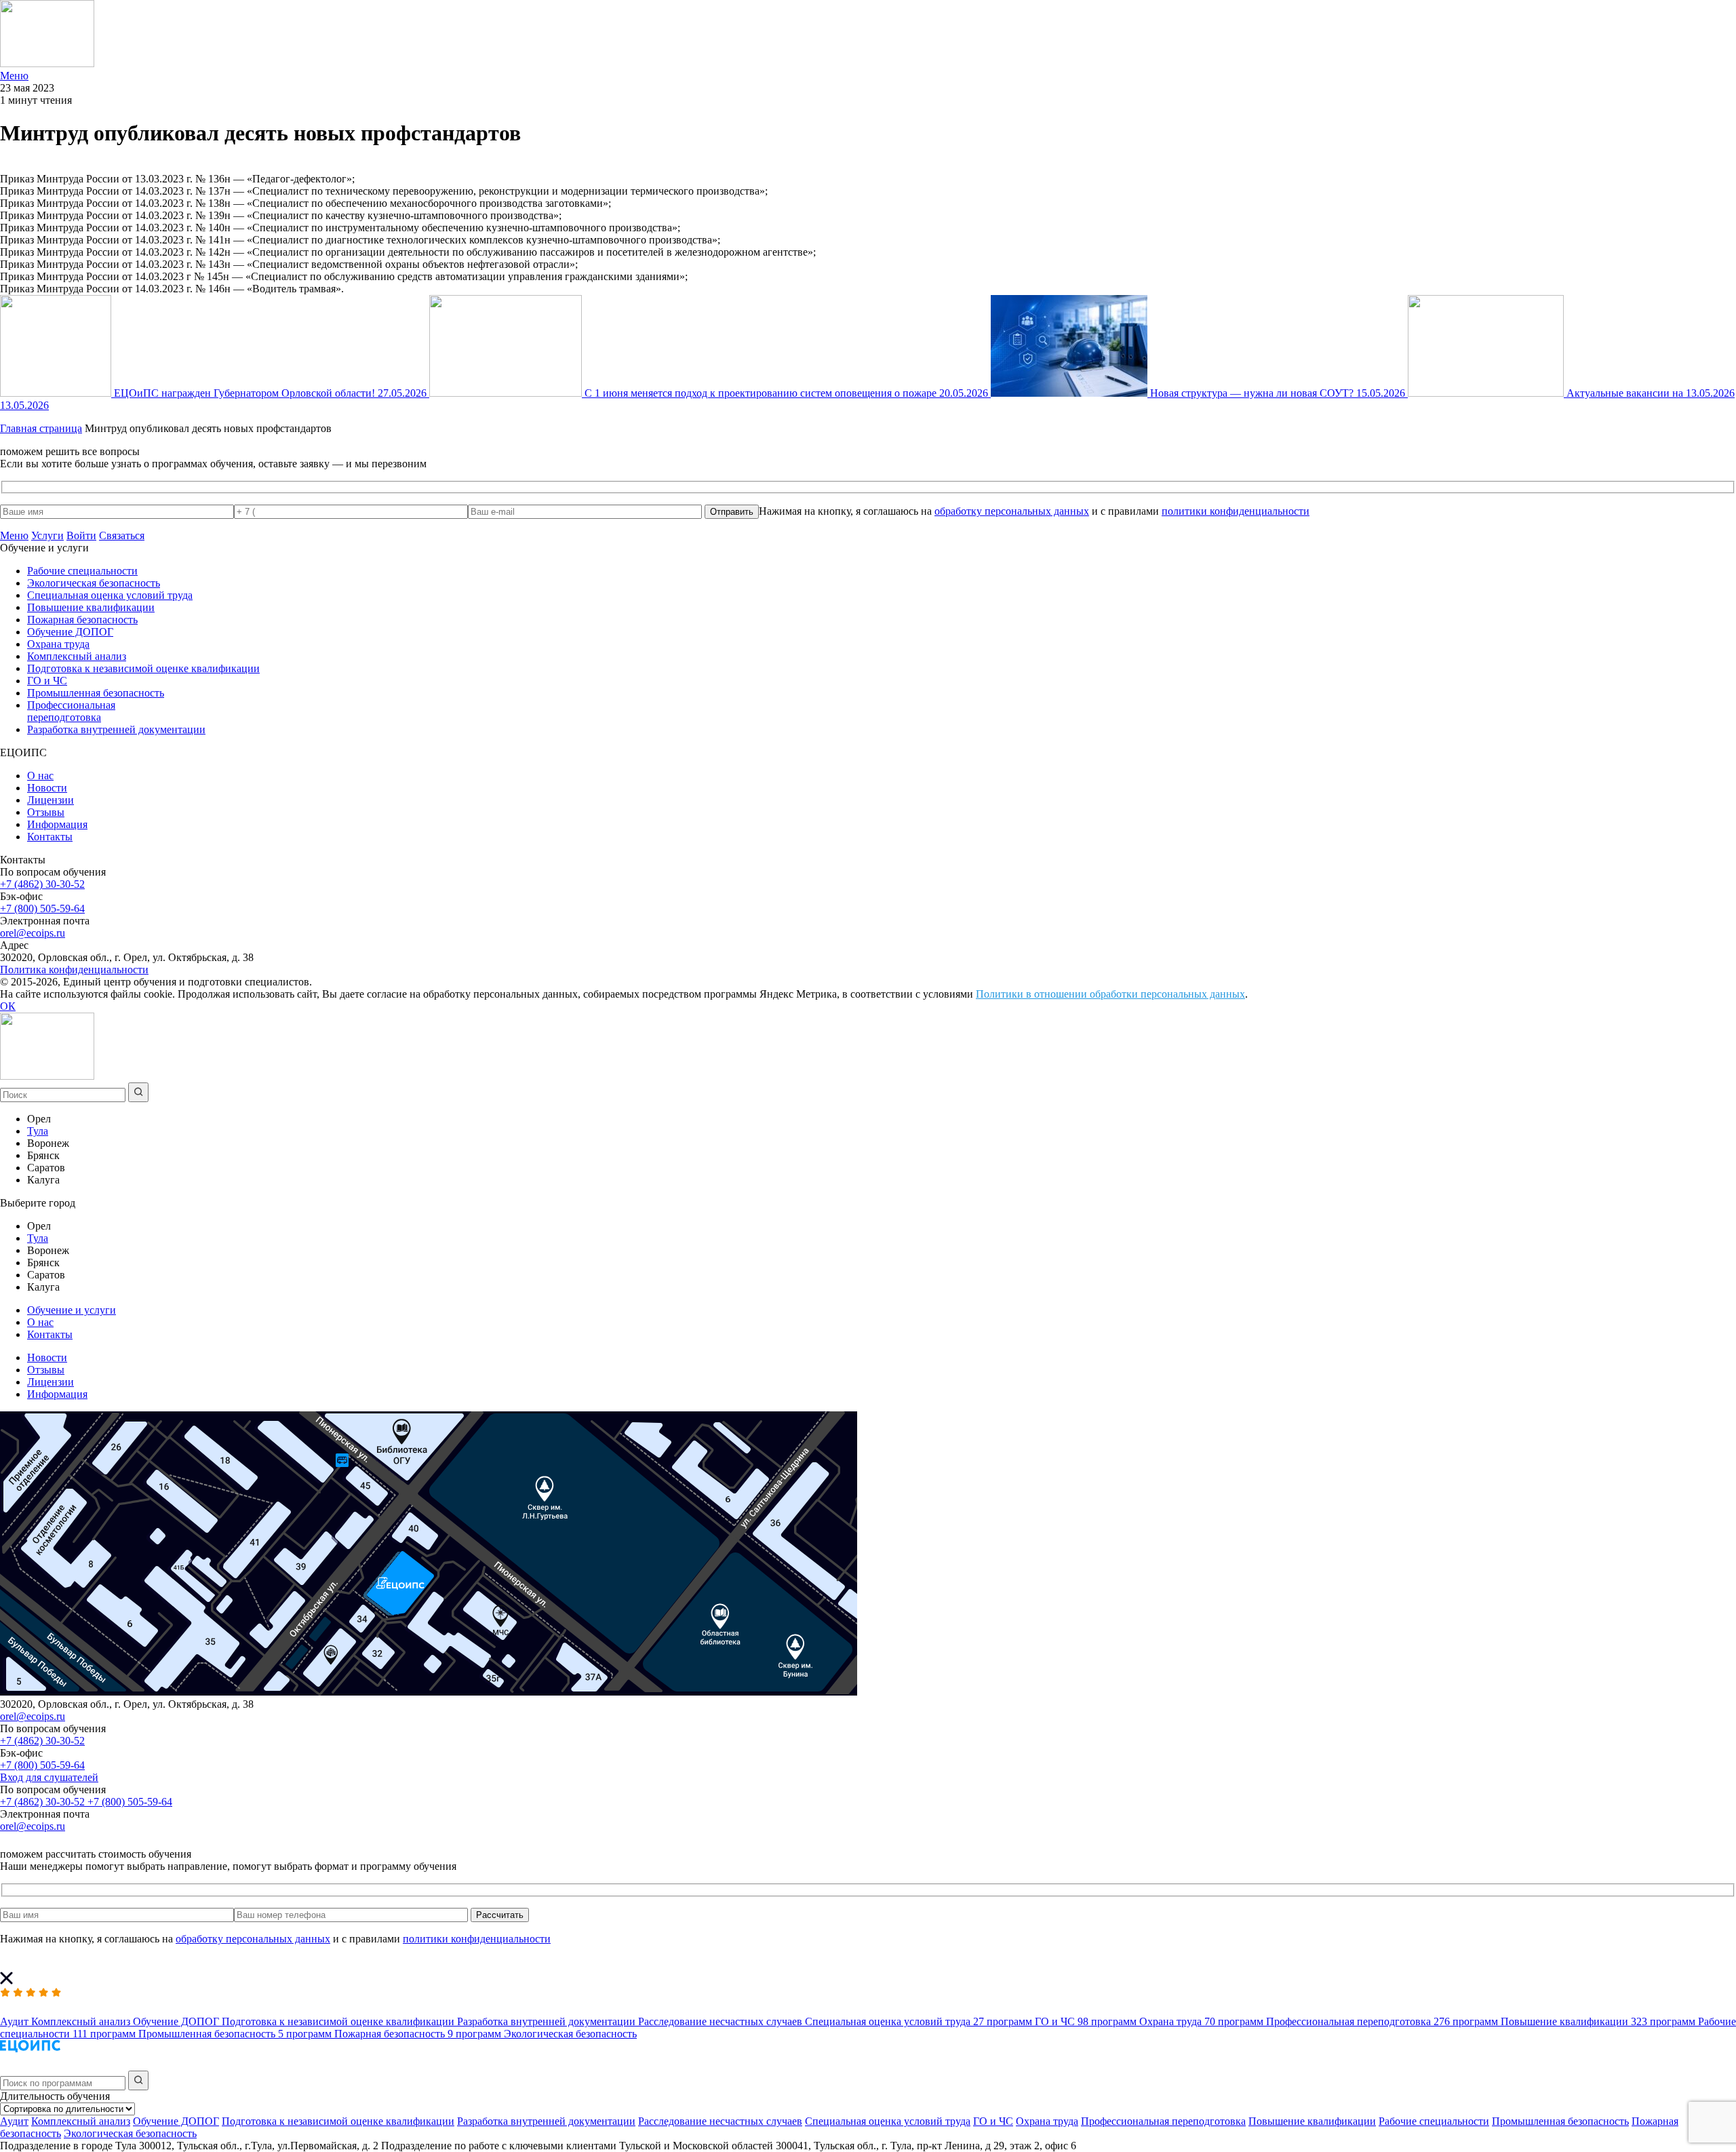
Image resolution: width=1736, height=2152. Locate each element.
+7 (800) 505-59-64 (42, 908)
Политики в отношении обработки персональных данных (1110, 994)
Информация (57, 824)
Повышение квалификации (91, 607)
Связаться (122, 535)
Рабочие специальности (82, 571)
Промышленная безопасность (96, 693)
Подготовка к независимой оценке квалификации (143, 668)
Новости (47, 788)
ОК (8, 1006)
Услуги (47, 535)
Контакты (50, 837)
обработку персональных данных (1012, 511)
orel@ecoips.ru (33, 933)
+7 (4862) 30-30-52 (42, 884)
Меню (14, 535)
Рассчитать (500, 1915)
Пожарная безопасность (82, 620)
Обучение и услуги (72, 1310)
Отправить (732, 512)
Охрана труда (58, 644)
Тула (38, 1131)
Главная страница (41, 428)
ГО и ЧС (47, 681)
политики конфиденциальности (1236, 511)
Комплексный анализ (77, 656)
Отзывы (46, 812)
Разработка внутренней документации (116, 729)
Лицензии (51, 800)
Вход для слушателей (49, 1777)
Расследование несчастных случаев (720, 2121)
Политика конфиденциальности (74, 970)
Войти (81, 535)
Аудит (14, 2121)
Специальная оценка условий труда (110, 595)
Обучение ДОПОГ (70, 632)
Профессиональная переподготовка (71, 711)
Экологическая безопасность (94, 583)
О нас (40, 776)
